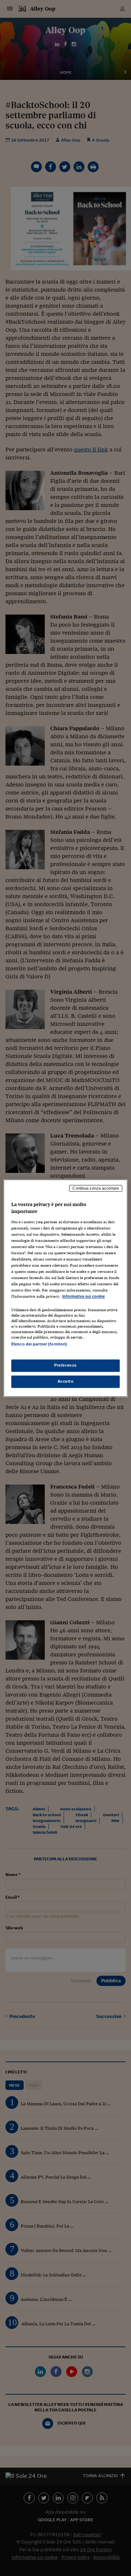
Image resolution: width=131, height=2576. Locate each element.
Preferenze (65, 1365)
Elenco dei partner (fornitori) (39, 1344)
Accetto (66, 1381)
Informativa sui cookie (84, 1297)
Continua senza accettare (96, 1188)
